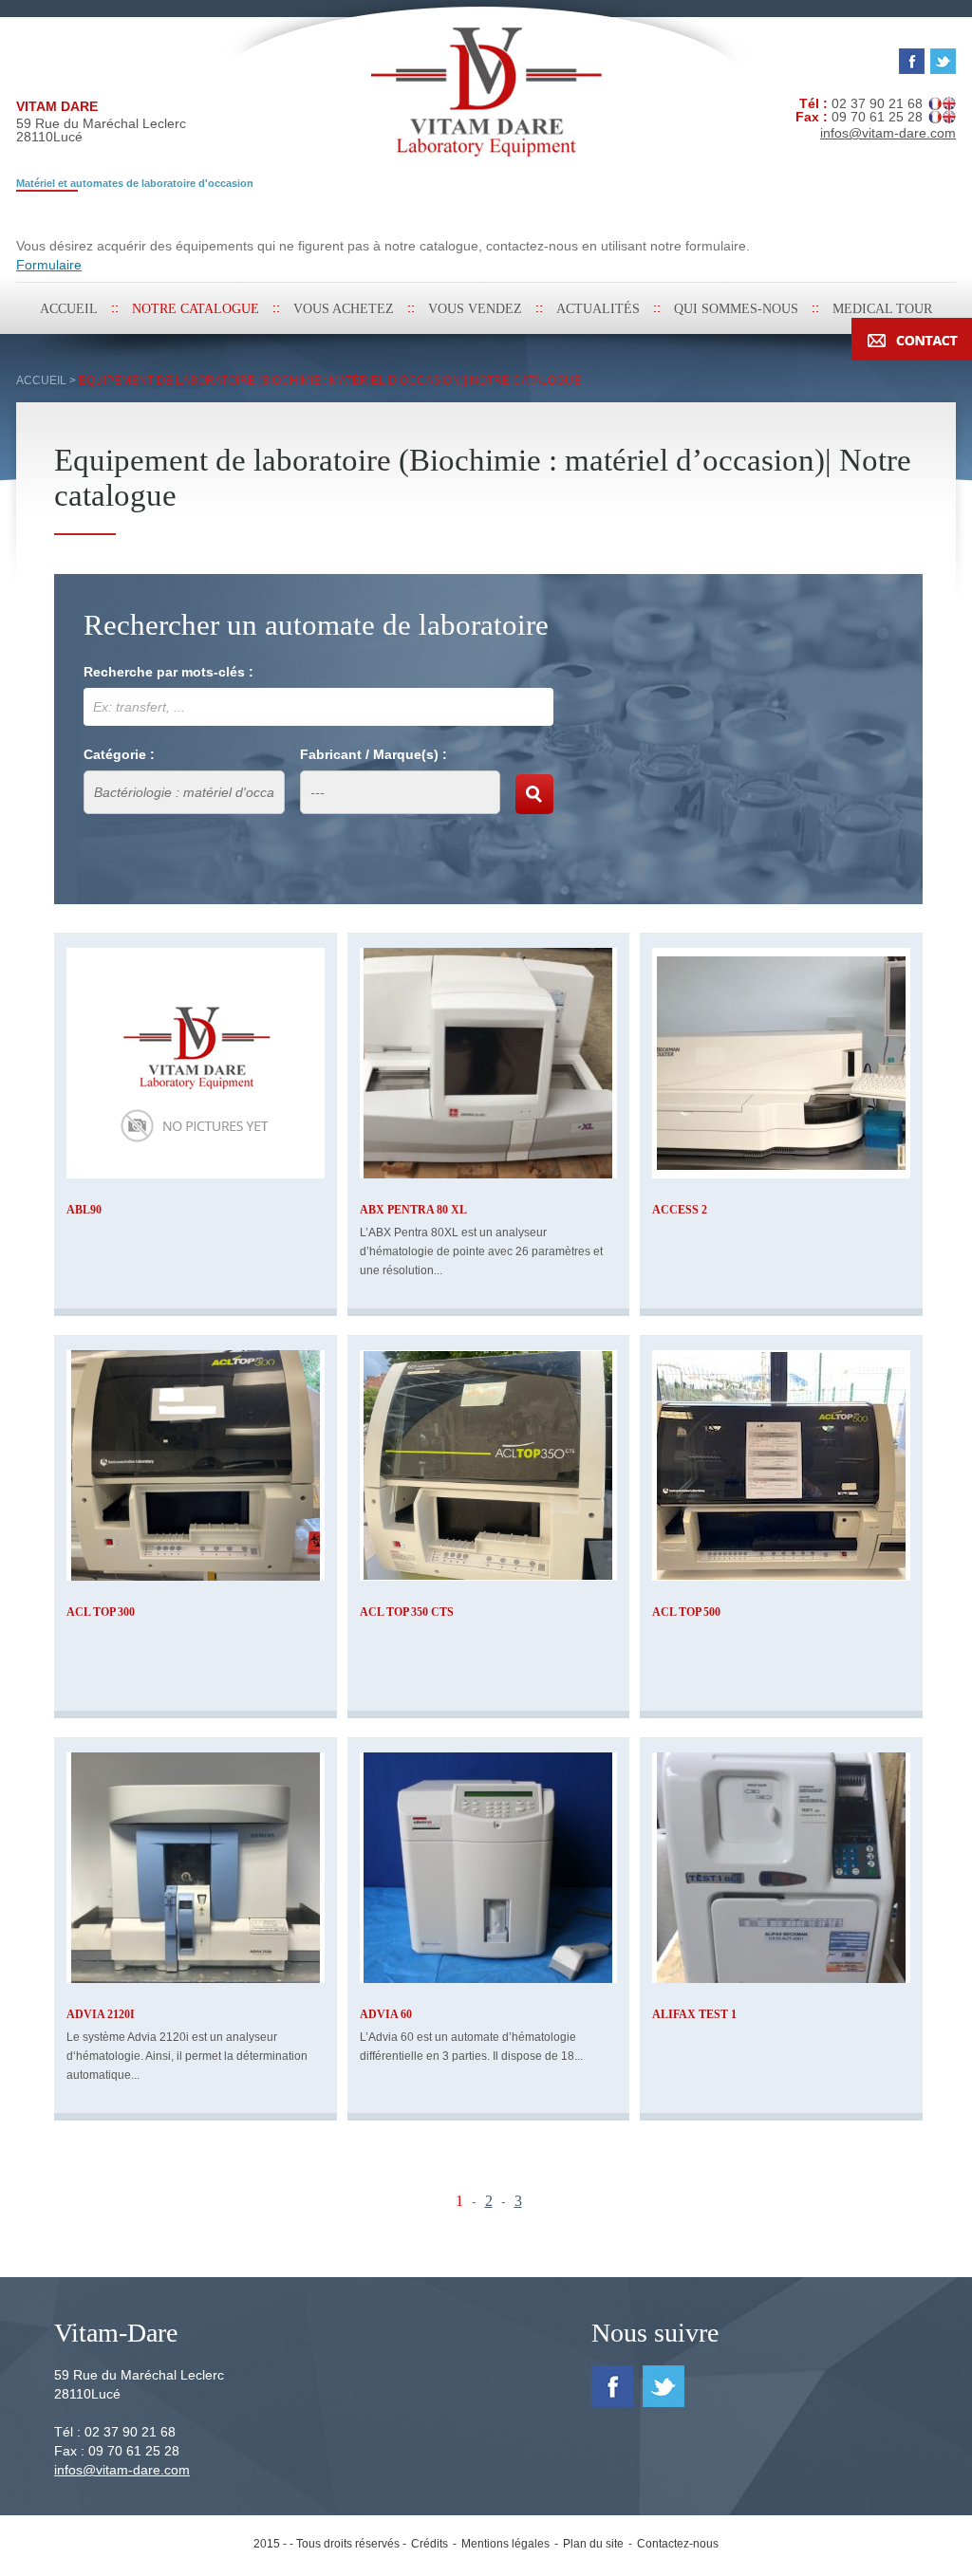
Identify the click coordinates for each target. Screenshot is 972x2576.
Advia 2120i (101, 2014)
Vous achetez (344, 309)
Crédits (430, 2544)
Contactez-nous (678, 2544)
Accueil (69, 309)
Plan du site (593, 2544)
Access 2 (680, 1210)
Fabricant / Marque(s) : (374, 754)
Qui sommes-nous (736, 309)
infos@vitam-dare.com (122, 2470)
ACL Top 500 (686, 1612)
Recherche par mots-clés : (168, 672)
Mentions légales (505, 2544)
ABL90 (84, 1210)
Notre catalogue (196, 309)
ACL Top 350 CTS (407, 1612)
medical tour (882, 309)
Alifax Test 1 (694, 2014)
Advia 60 (386, 2014)
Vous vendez (475, 309)
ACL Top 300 (101, 1612)
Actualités (598, 309)
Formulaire (49, 265)
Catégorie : (119, 754)
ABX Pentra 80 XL (413, 1210)
